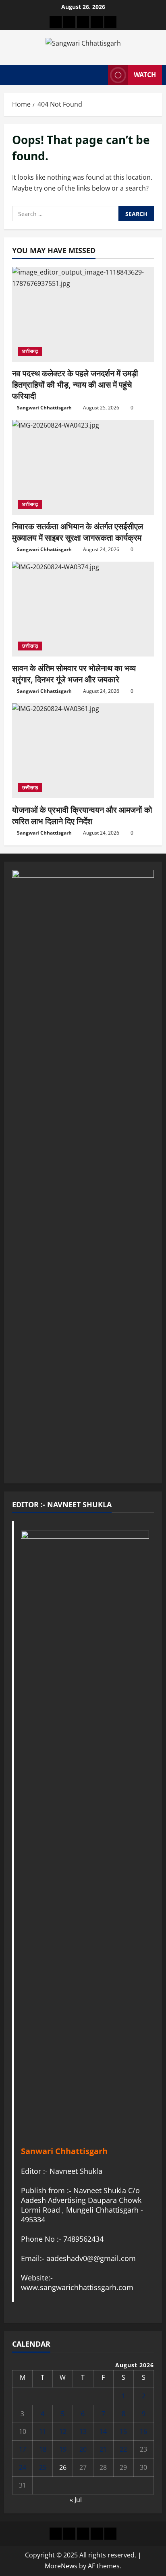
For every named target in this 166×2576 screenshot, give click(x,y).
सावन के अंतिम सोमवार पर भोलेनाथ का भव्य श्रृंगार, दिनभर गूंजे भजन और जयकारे (74, 674)
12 (63, 2431)
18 (43, 2449)
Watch (145, 75)
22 (123, 2449)
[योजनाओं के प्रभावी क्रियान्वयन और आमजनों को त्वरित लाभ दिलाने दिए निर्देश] (83, 751)
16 (143, 2431)
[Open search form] (98, 75)
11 (43, 2431)
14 (103, 2431)
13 (83, 2431)
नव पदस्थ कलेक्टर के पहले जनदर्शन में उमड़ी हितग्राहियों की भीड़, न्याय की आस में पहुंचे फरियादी (75, 385)
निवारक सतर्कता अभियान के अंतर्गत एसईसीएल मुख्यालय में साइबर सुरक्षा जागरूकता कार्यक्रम (78, 532)
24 (23, 2467)
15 (123, 2431)
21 (103, 2449)
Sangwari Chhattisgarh (44, 408)
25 (43, 2467)
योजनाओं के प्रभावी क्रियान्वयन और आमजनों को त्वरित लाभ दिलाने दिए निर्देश (82, 815)
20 (83, 2449)
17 (23, 2449)
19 (63, 2449)
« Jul (76, 2500)
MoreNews (61, 2566)
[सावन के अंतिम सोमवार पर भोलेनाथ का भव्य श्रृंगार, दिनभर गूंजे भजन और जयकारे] (83, 609)
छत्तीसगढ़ (30, 351)
